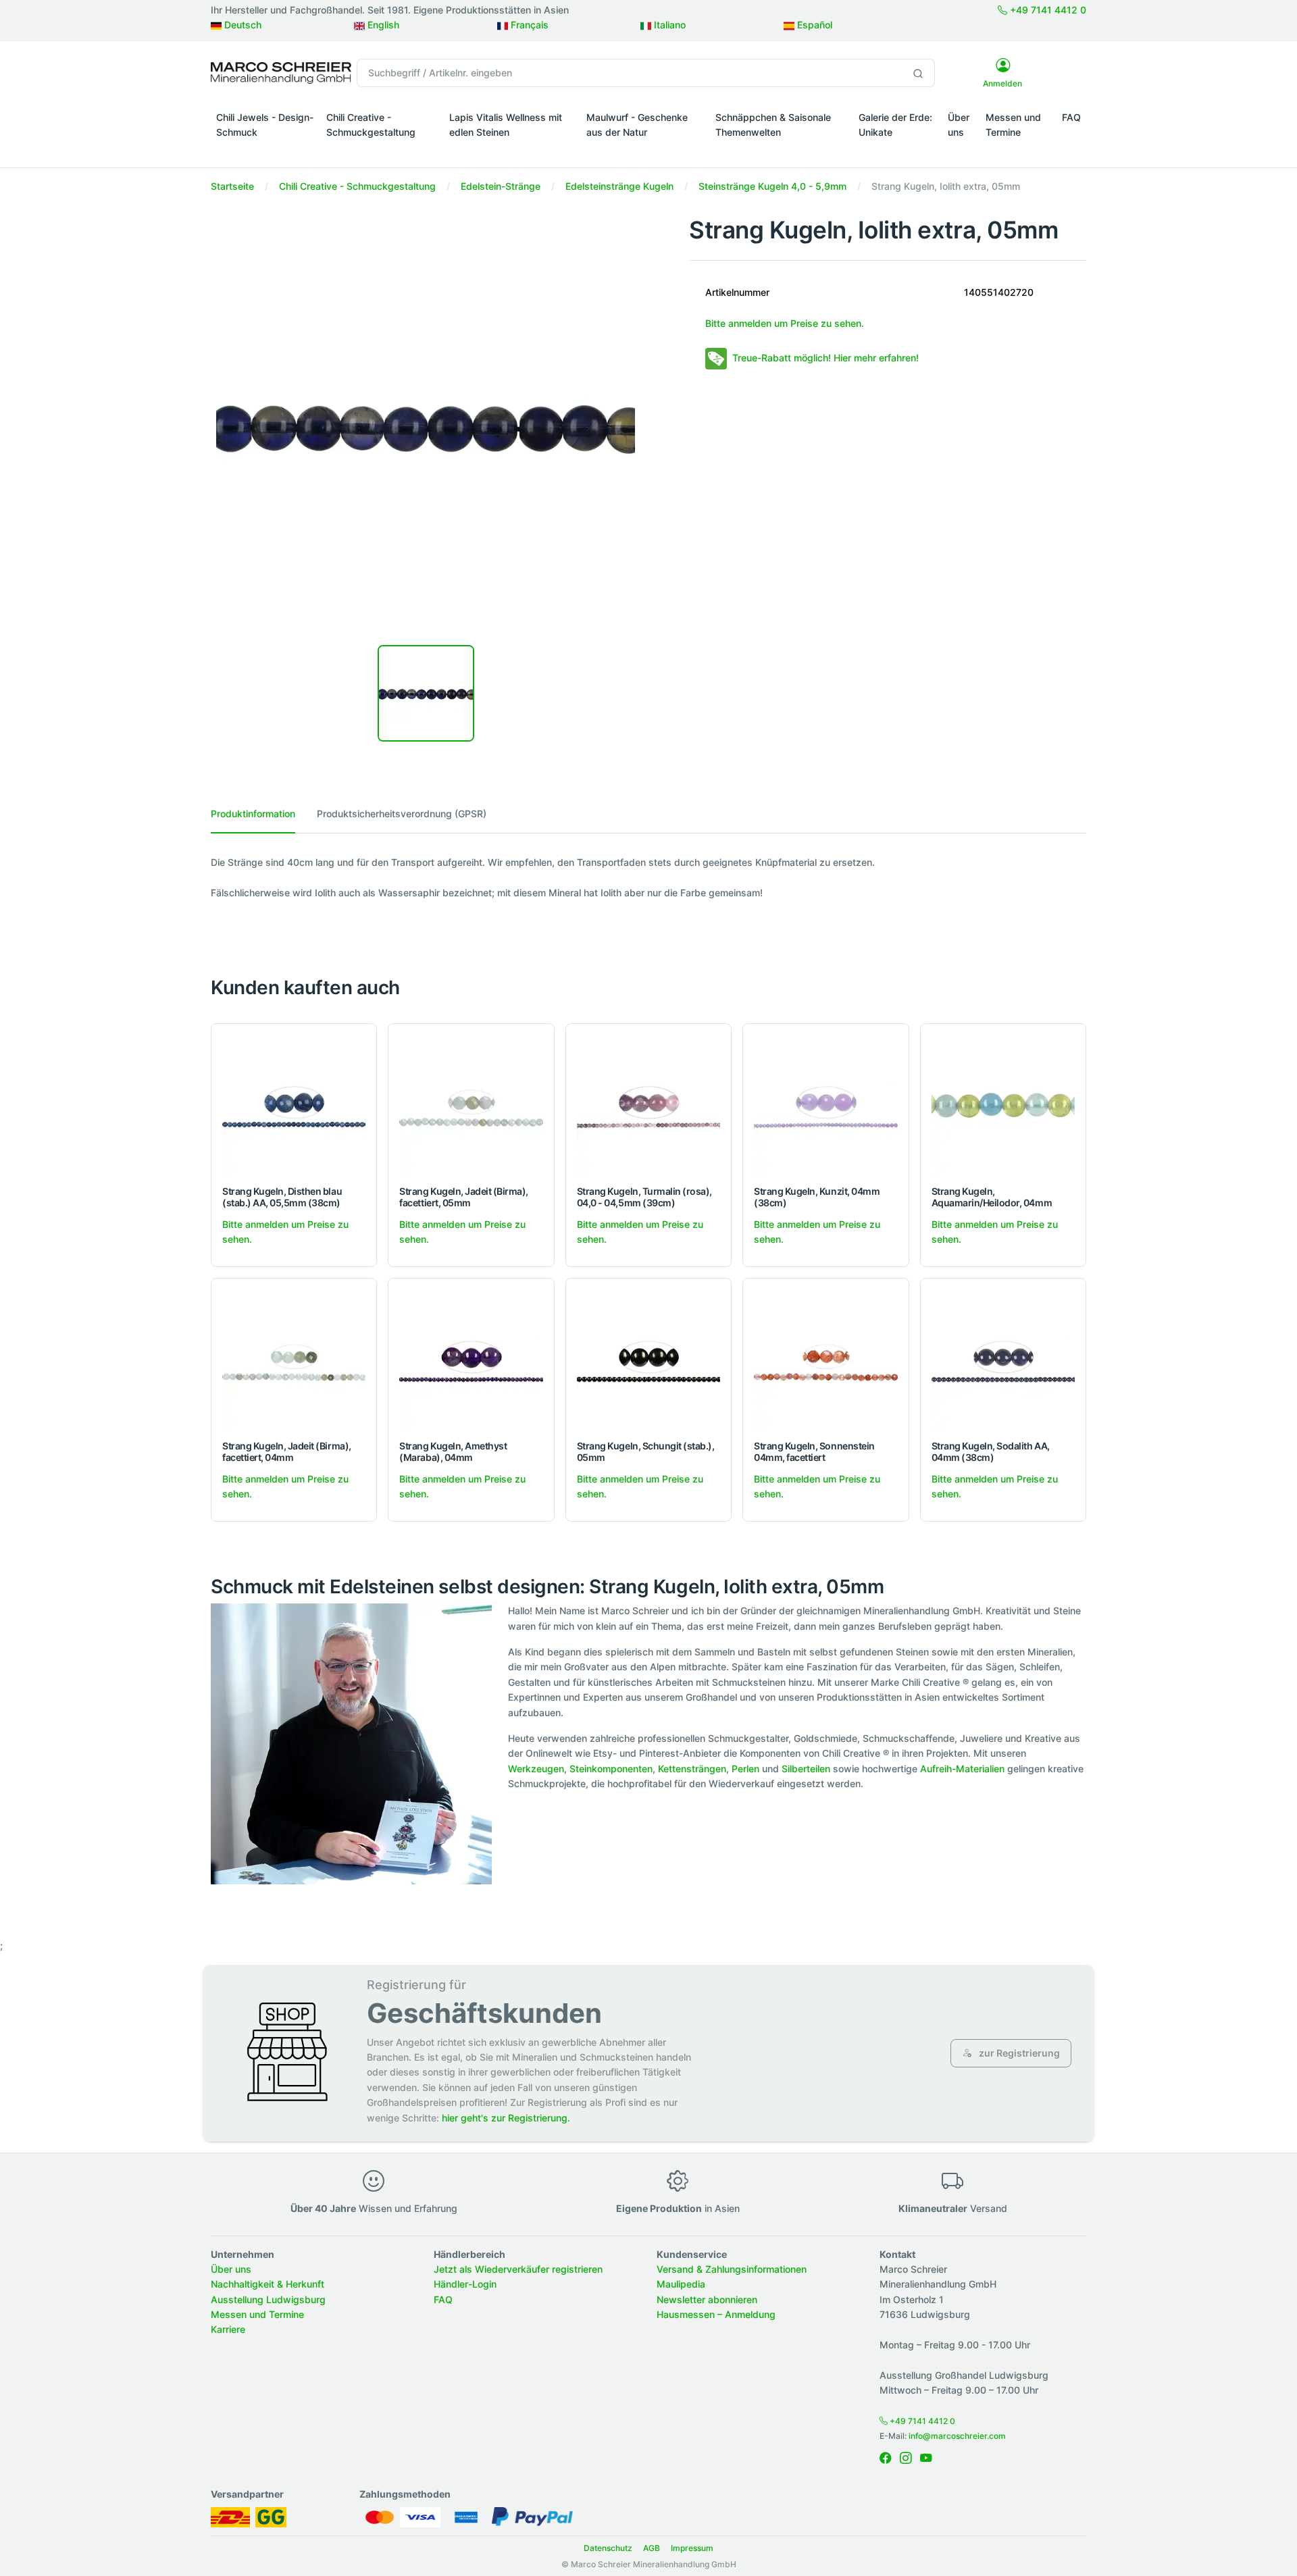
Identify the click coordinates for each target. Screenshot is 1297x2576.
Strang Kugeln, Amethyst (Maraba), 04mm (453, 1451)
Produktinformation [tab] (253, 814)
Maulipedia (681, 2284)
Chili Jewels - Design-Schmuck (265, 125)
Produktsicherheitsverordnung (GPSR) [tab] (402, 814)
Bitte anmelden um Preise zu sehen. (785, 323)
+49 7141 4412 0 (1047, 10)
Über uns (959, 125)
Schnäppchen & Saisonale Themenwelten (773, 125)
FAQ (1071, 117)
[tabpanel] (648, 878)
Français (528, 25)
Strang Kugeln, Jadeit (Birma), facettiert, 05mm (464, 1197)
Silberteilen (806, 1769)
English (382, 25)
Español (813, 25)
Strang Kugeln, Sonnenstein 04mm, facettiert (814, 1451)
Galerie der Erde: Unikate (895, 125)
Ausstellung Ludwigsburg (268, 2299)
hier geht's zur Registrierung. (506, 2118)
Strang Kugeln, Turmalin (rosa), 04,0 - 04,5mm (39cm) (644, 1197)
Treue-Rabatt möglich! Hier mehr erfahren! (825, 358)
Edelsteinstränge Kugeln (619, 186)
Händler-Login (465, 2284)
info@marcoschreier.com (957, 2436)
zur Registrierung (1018, 2053)
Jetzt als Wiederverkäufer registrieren (518, 2269)
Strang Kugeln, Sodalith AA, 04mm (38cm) (991, 1451)
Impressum (692, 2548)
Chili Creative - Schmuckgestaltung (371, 125)
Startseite (232, 186)
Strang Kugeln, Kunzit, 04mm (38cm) (817, 1197)
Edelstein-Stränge (501, 186)
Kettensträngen (692, 1769)
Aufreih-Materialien (962, 1769)
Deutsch (241, 25)
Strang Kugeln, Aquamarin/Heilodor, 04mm (992, 1197)
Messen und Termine (1013, 125)
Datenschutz (608, 2548)
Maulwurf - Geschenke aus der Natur (637, 125)
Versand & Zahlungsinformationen (732, 2269)
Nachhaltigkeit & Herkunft (268, 2284)
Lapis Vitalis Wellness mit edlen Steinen (506, 125)
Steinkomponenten (611, 1769)
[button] (266, 151)
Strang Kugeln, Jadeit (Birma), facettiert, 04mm (287, 1451)
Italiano (668, 25)
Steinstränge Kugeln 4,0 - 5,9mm (772, 186)
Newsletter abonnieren (707, 2299)
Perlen (745, 1769)
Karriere (228, 2329)
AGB (652, 2548)
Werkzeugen (536, 1769)
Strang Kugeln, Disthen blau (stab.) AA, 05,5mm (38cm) (282, 1197)
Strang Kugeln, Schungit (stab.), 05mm (646, 1451)
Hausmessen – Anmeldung (716, 2314)
